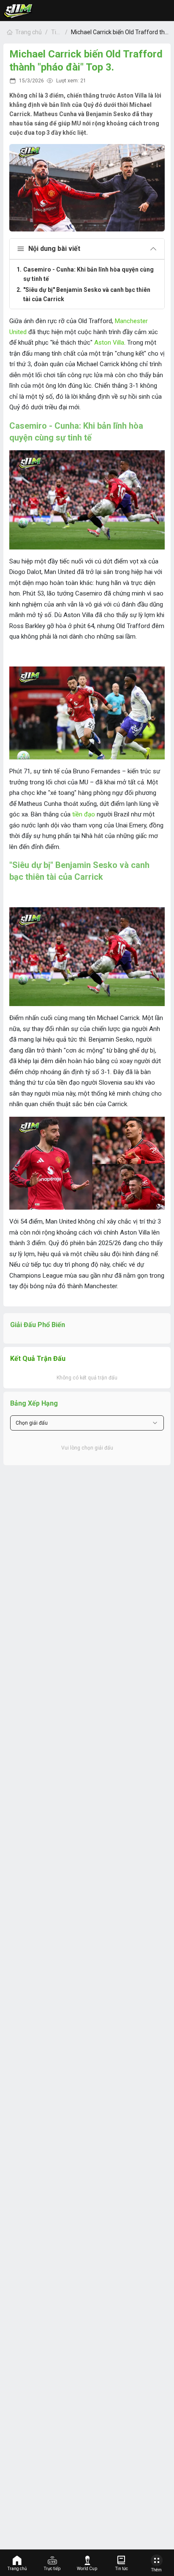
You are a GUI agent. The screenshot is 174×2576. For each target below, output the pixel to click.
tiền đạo (84, 814)
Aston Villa (109, 343)
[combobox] (87, 1423)
